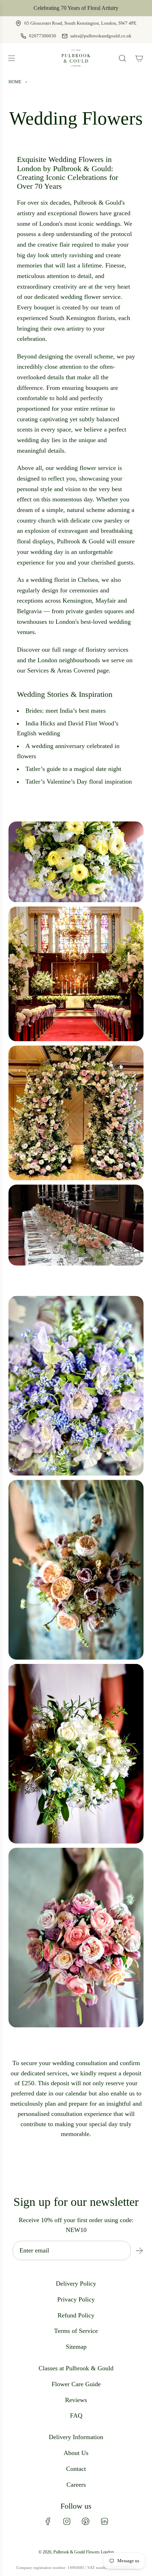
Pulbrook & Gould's (98, 203)
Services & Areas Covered (61, 670)
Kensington (77, 601)
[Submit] (139, 2251)
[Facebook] (48, 2521)
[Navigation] (11, 58)
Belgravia (29, 611)
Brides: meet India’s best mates (66, 711)
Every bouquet (36, 307)
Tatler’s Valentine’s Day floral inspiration (79, 782)
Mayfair (106, 601)
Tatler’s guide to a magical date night (73, 769)
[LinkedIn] (104, 2521)
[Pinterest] (86, 2521)
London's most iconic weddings (80, 224)
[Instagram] (67, 2521)
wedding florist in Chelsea (64, 580)
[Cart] (139, 58)
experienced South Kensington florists (66, 318)
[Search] (122, 58)
